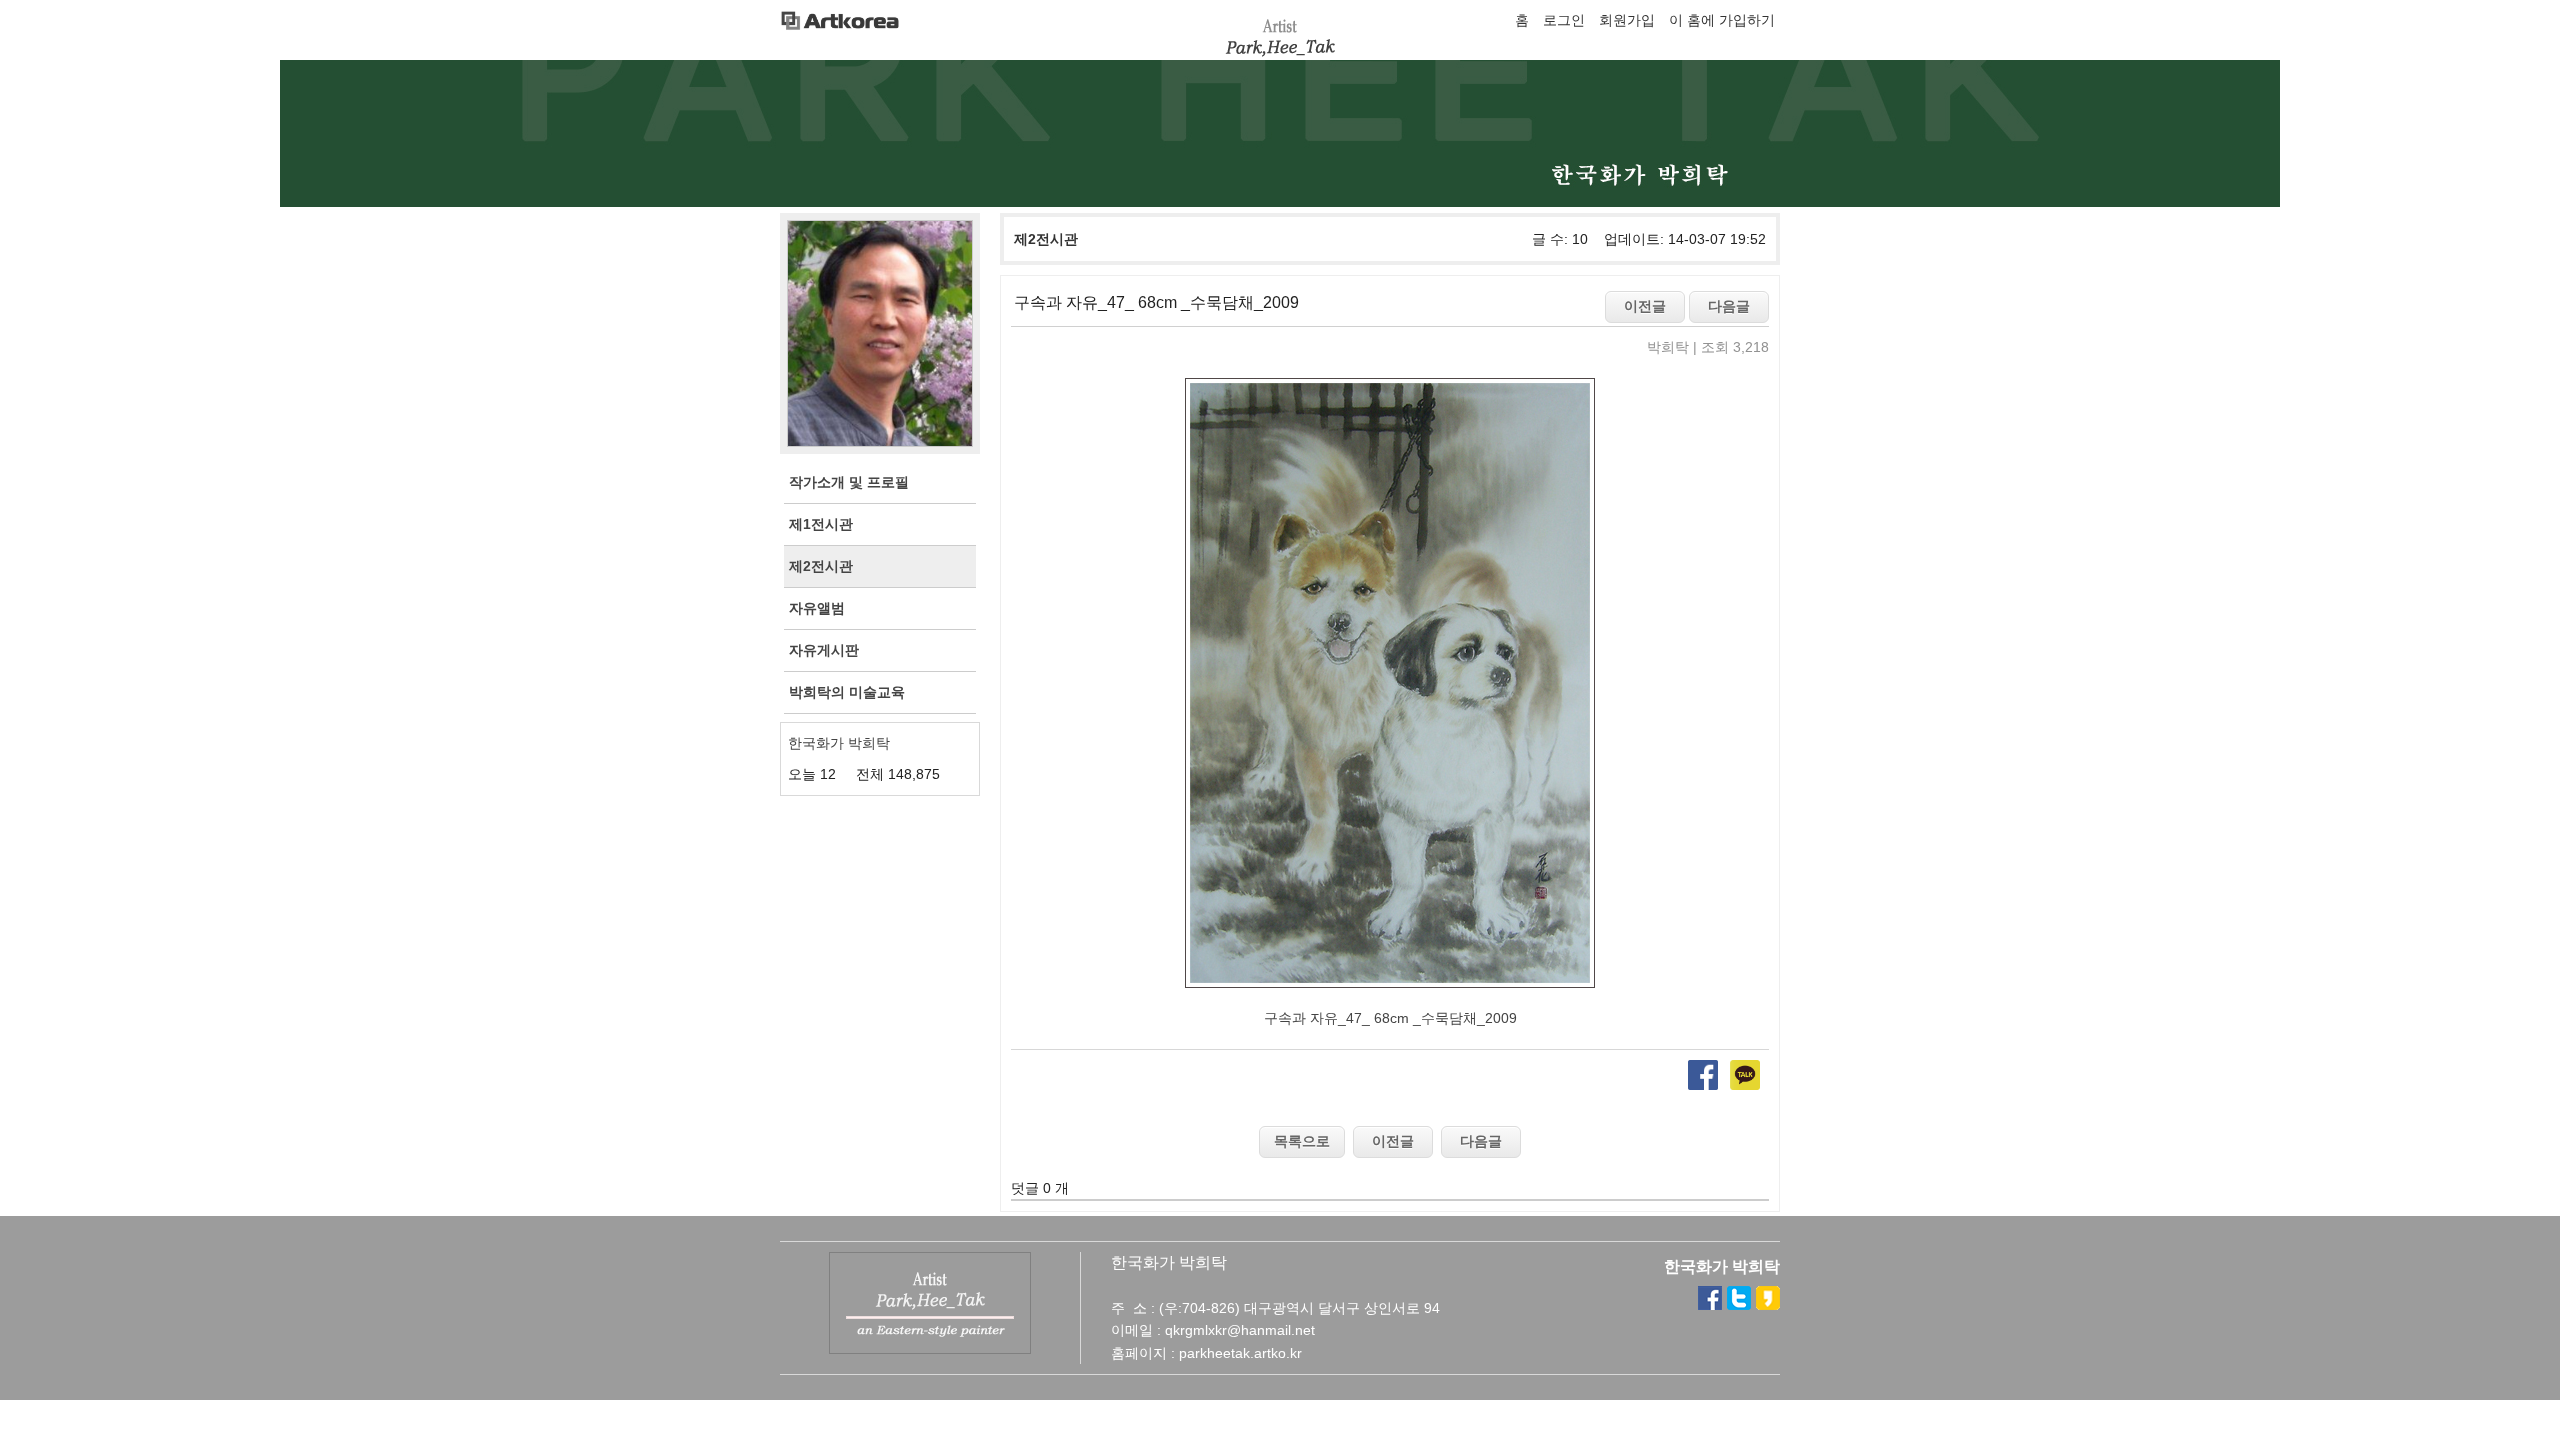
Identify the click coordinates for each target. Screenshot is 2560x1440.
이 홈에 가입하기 (1722, 20)
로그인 (1564, 20)
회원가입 (1627, 20)
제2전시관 (1046, 239)
